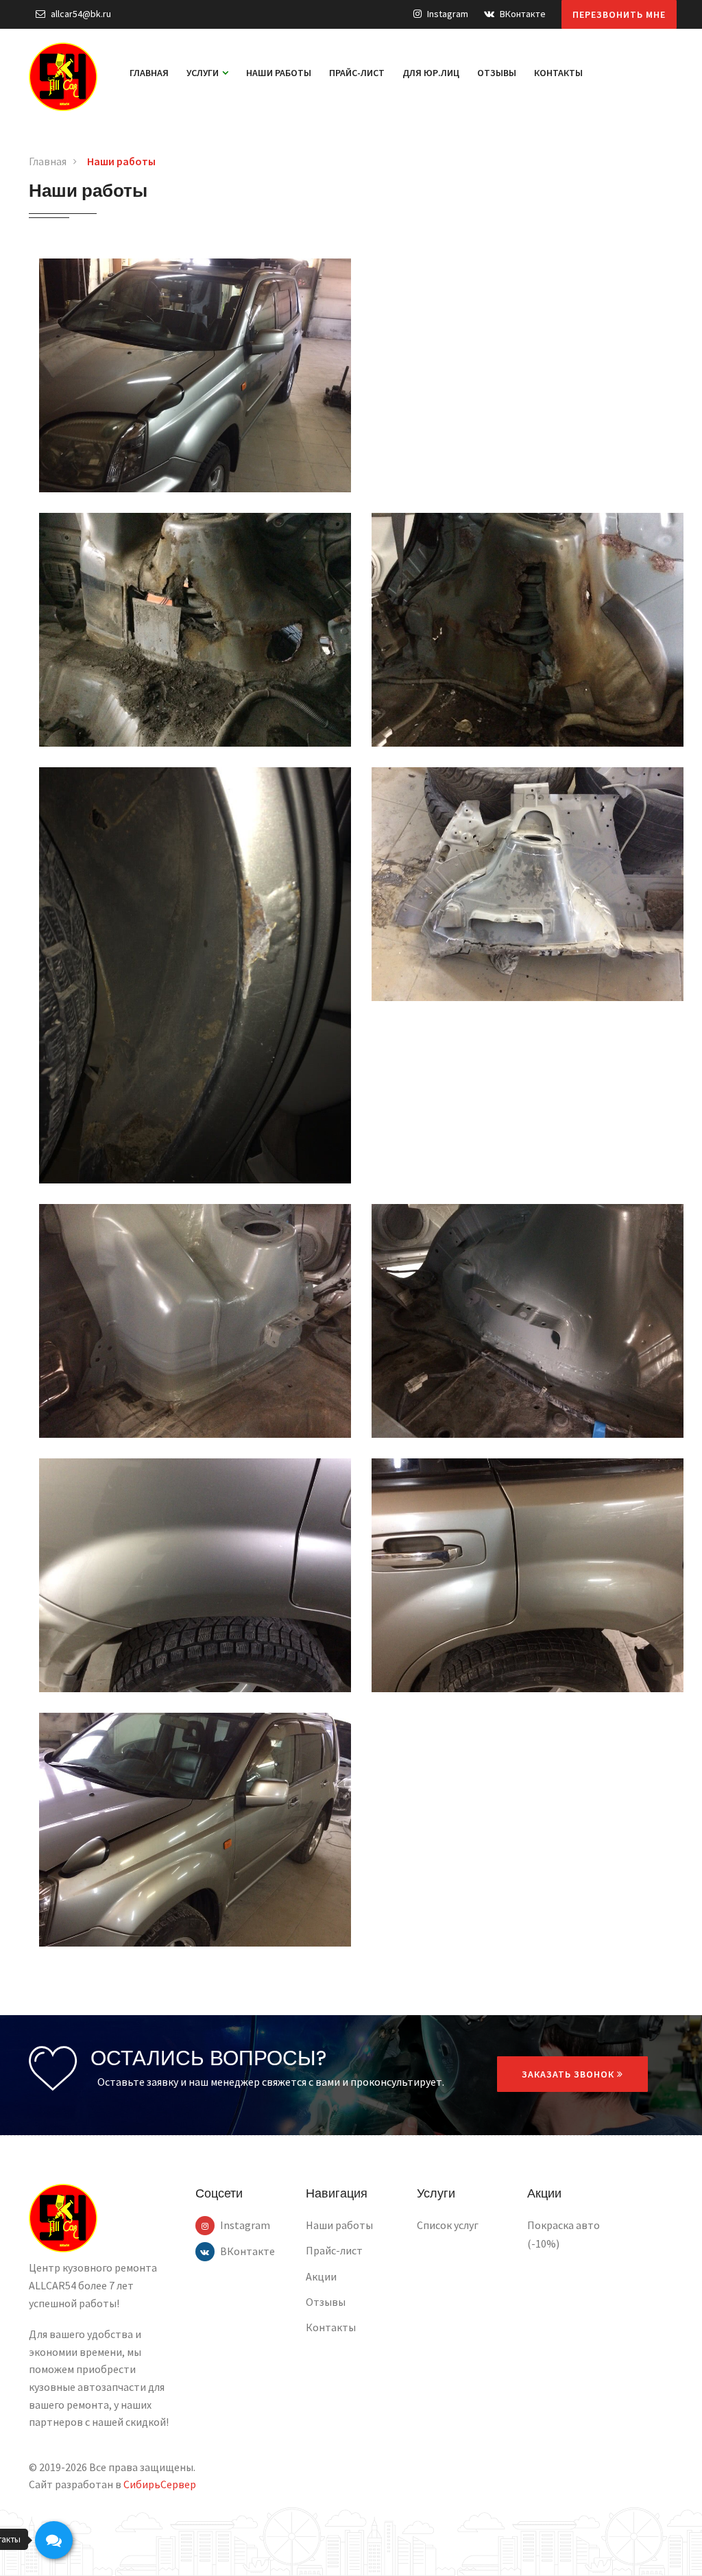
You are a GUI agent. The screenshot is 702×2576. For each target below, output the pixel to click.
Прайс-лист (357, 73)
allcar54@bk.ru (80, 14)
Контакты (558, 73)
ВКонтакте (522, 14)
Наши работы (279, 73)
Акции (321, 2276)
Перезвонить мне (619, 14)
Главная (149, 73)
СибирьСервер (160, 2484)
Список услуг (448, 2225)
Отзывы (497, 73)
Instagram (447, 14)
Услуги (204, 73)
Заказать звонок (569, 2074)
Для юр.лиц (431, 73)
